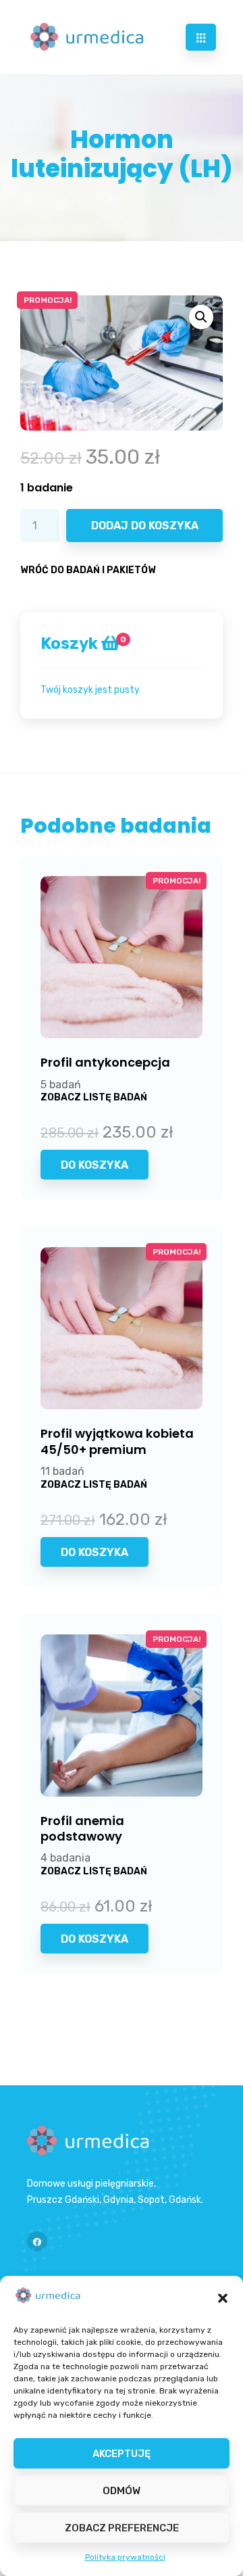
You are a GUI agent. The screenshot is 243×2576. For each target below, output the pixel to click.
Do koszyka (94, 1165)
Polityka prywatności (125, 2557)
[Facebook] (37, 2241)
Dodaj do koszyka (145, 526)
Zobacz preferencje (122, 2528)
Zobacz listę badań (94, 1097)
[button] (223, 2298)
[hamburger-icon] (201, 37)
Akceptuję (122, 2454)
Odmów (122, 2491)
